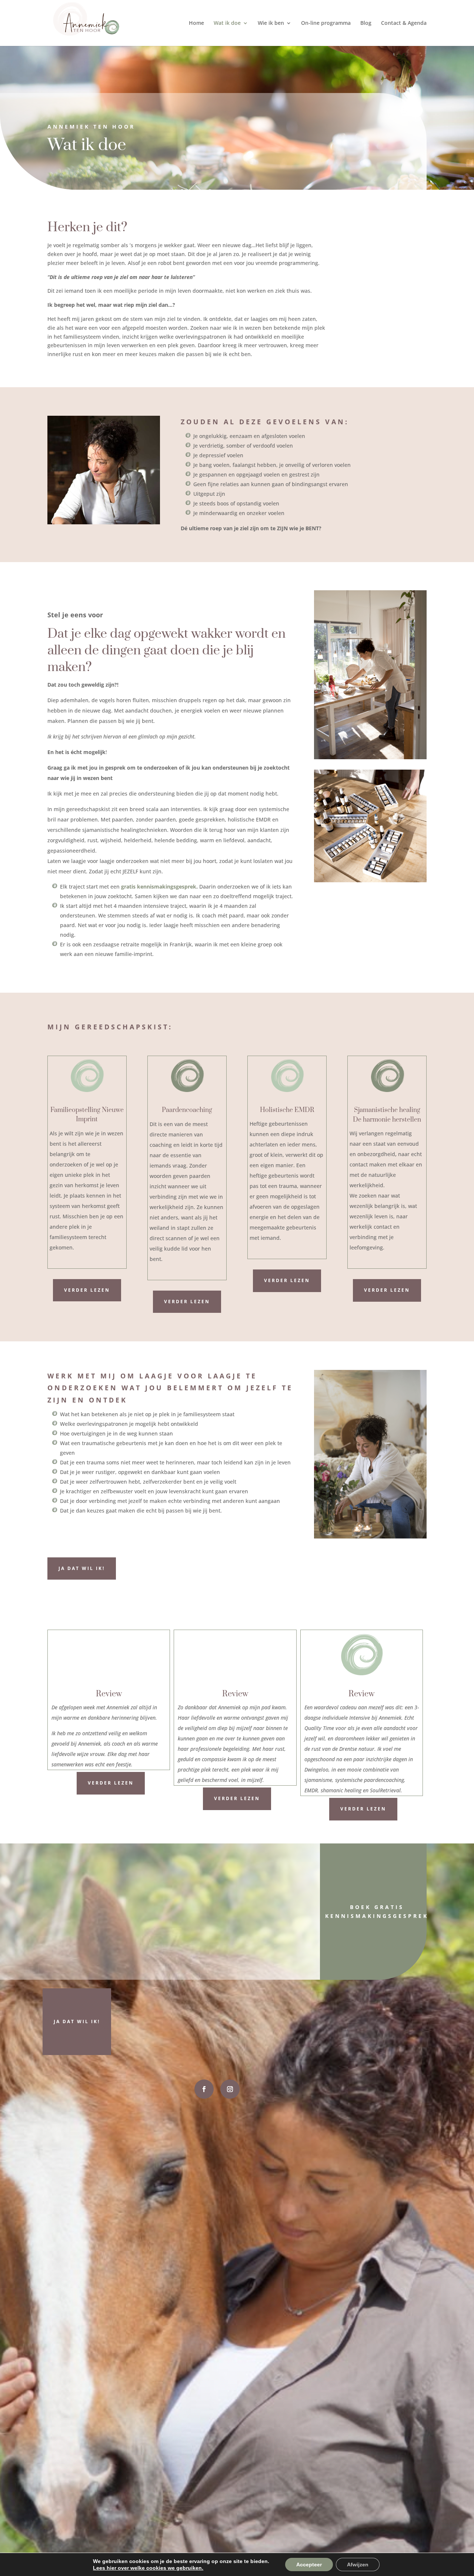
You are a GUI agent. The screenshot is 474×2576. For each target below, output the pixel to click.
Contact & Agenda (404, 23)
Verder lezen (87, 1290)
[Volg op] (204, 2089)
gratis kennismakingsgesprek (159, 887)
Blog (366, 23)
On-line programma (326, 23)
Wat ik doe (227, 23)
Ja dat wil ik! (82, 1568)
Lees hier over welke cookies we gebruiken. (148, 2568)
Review (109, 1694)
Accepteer (309, 2565)
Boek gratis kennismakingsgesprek (377, 1911)
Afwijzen (358, 2565)
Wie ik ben (271, 23)
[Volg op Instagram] (230, 2089)
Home (196, 23)
